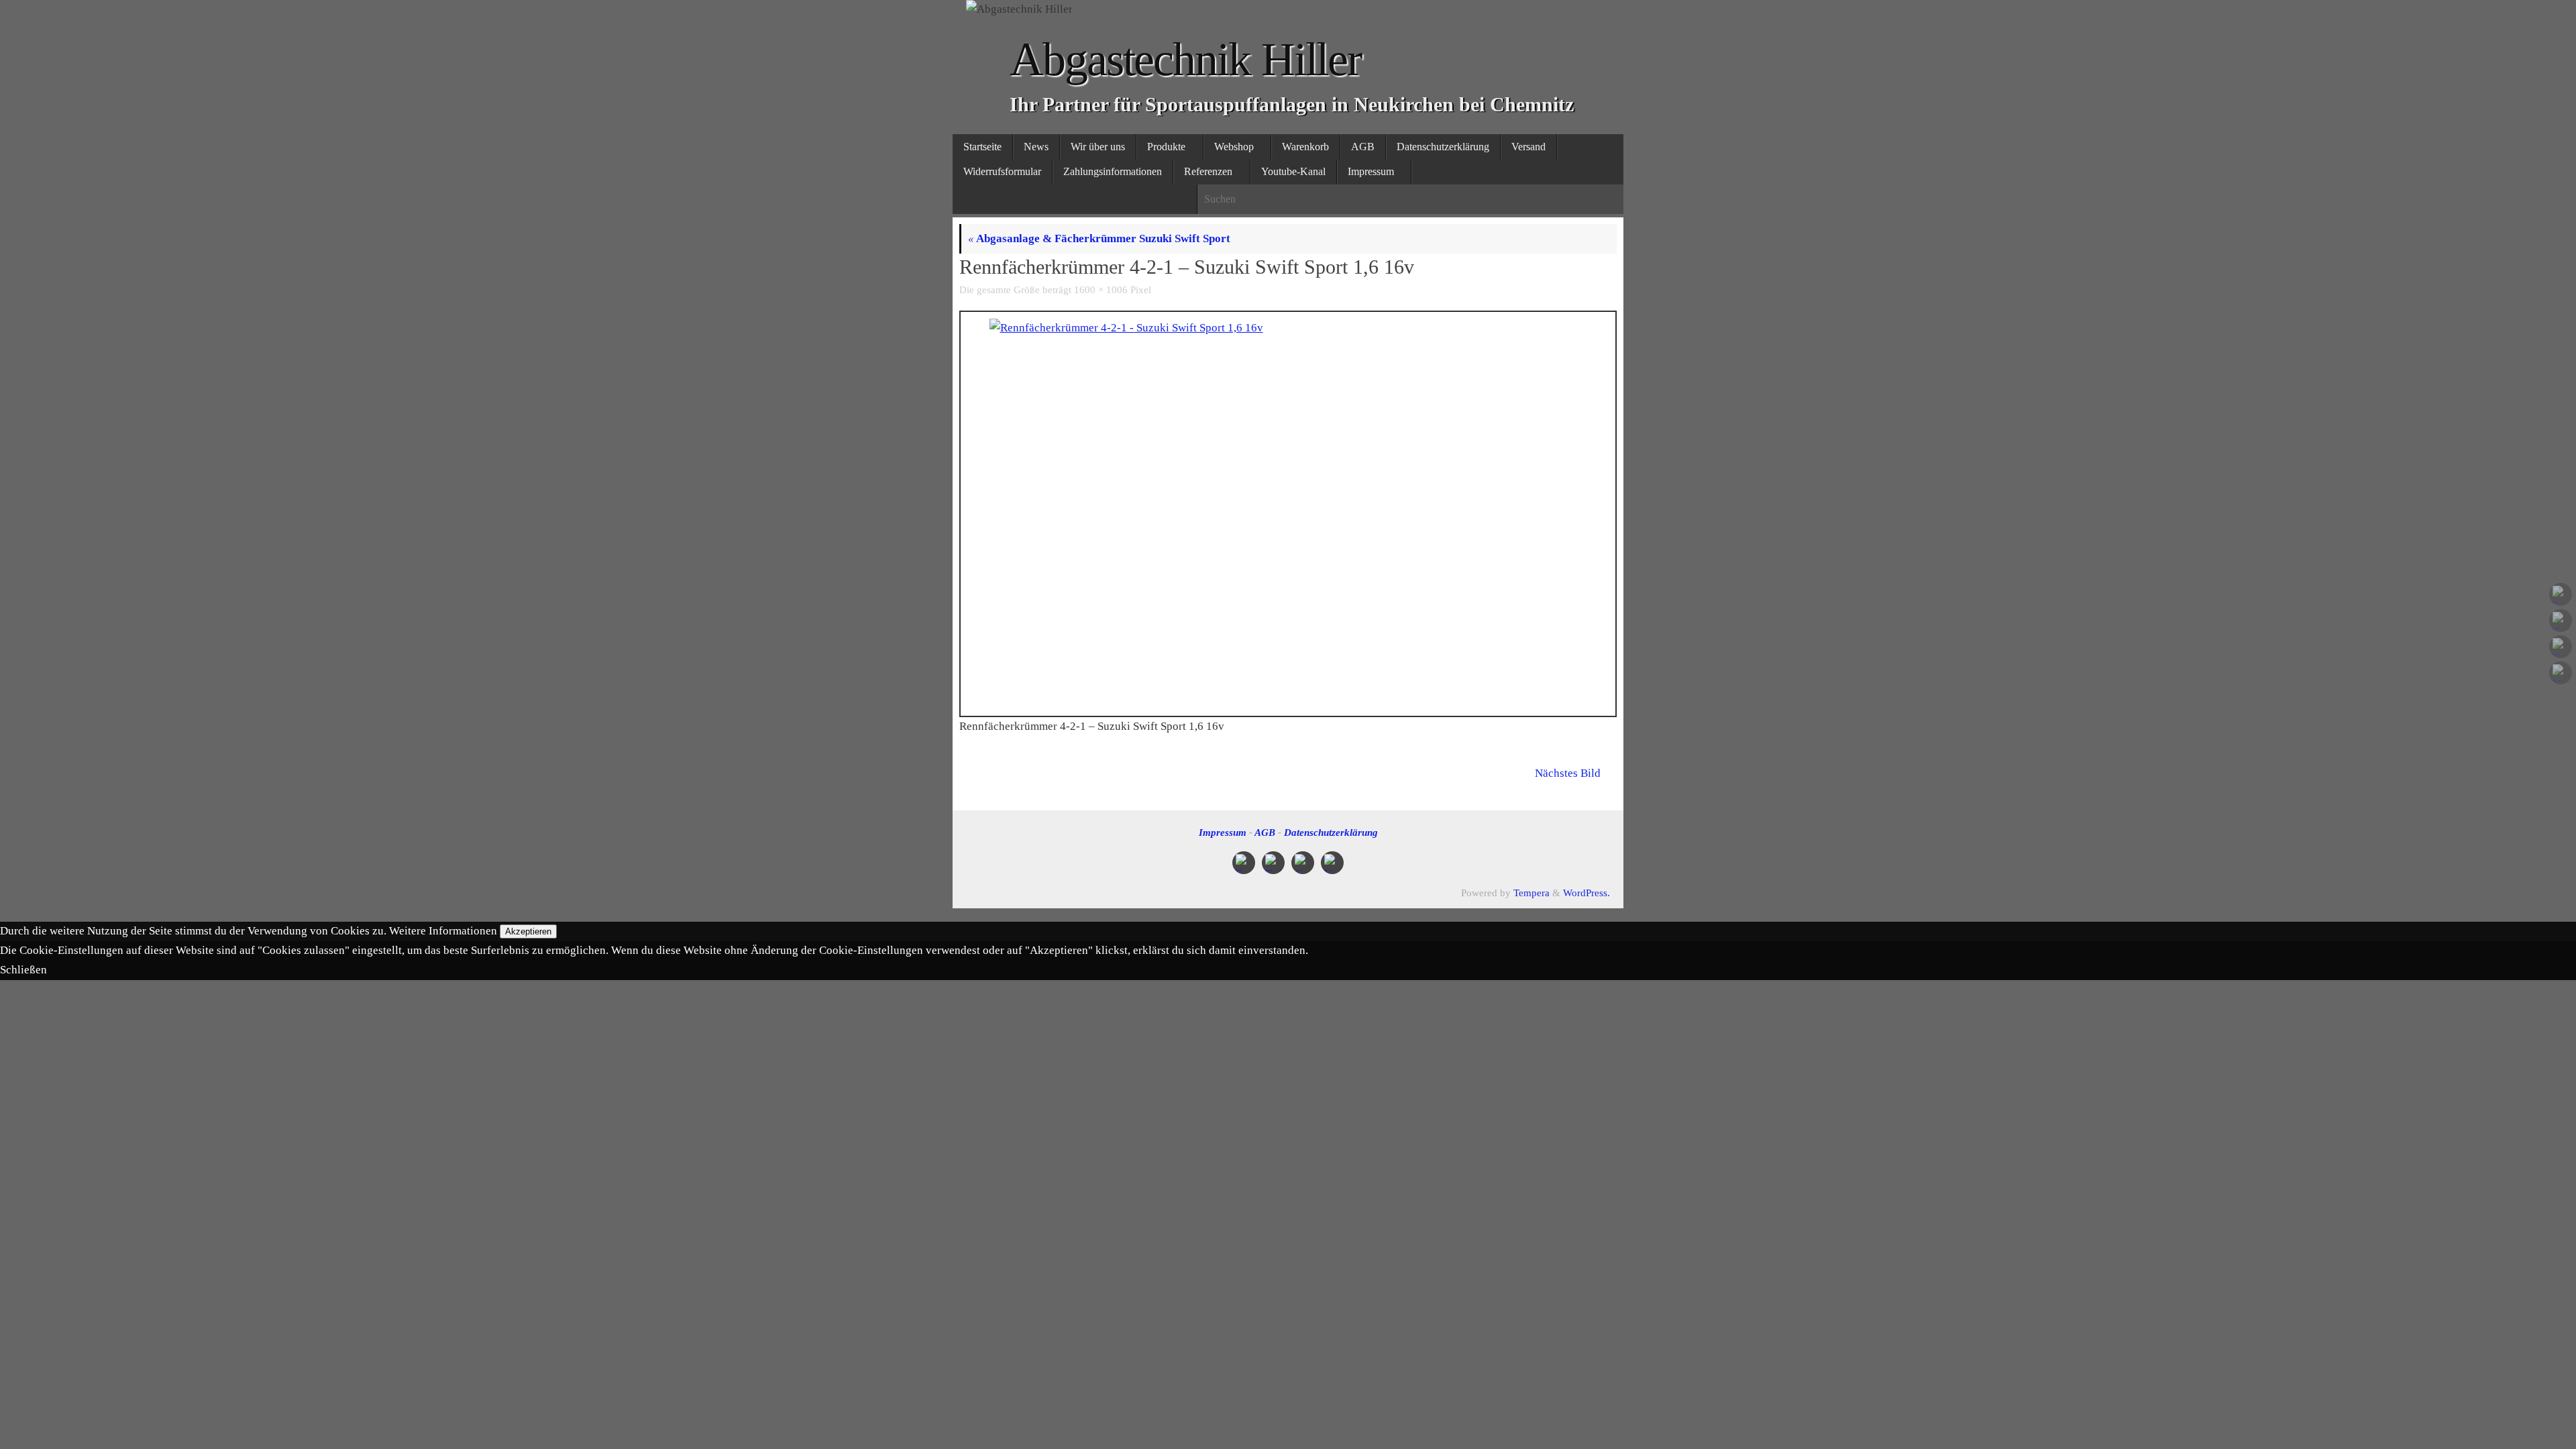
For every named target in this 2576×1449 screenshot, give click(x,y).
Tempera (1532, 893)
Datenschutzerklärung (1331, 832)
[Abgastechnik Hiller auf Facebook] (2561, 594)
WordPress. (1587, 893)
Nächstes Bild (1568, 773)
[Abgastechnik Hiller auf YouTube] (2561, 673)
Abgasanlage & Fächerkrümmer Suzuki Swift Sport (1099, 238)
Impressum (1223, 832)
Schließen (23, 970)
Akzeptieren (528, 931)
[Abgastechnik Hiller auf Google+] (2561, 647)
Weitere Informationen (443, 931)
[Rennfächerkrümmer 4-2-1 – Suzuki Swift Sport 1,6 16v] (1288, 506)
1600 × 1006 (1101, 289)
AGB (1265, 832)
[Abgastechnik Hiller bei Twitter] (2561, 621)
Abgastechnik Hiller (1185, 59)
